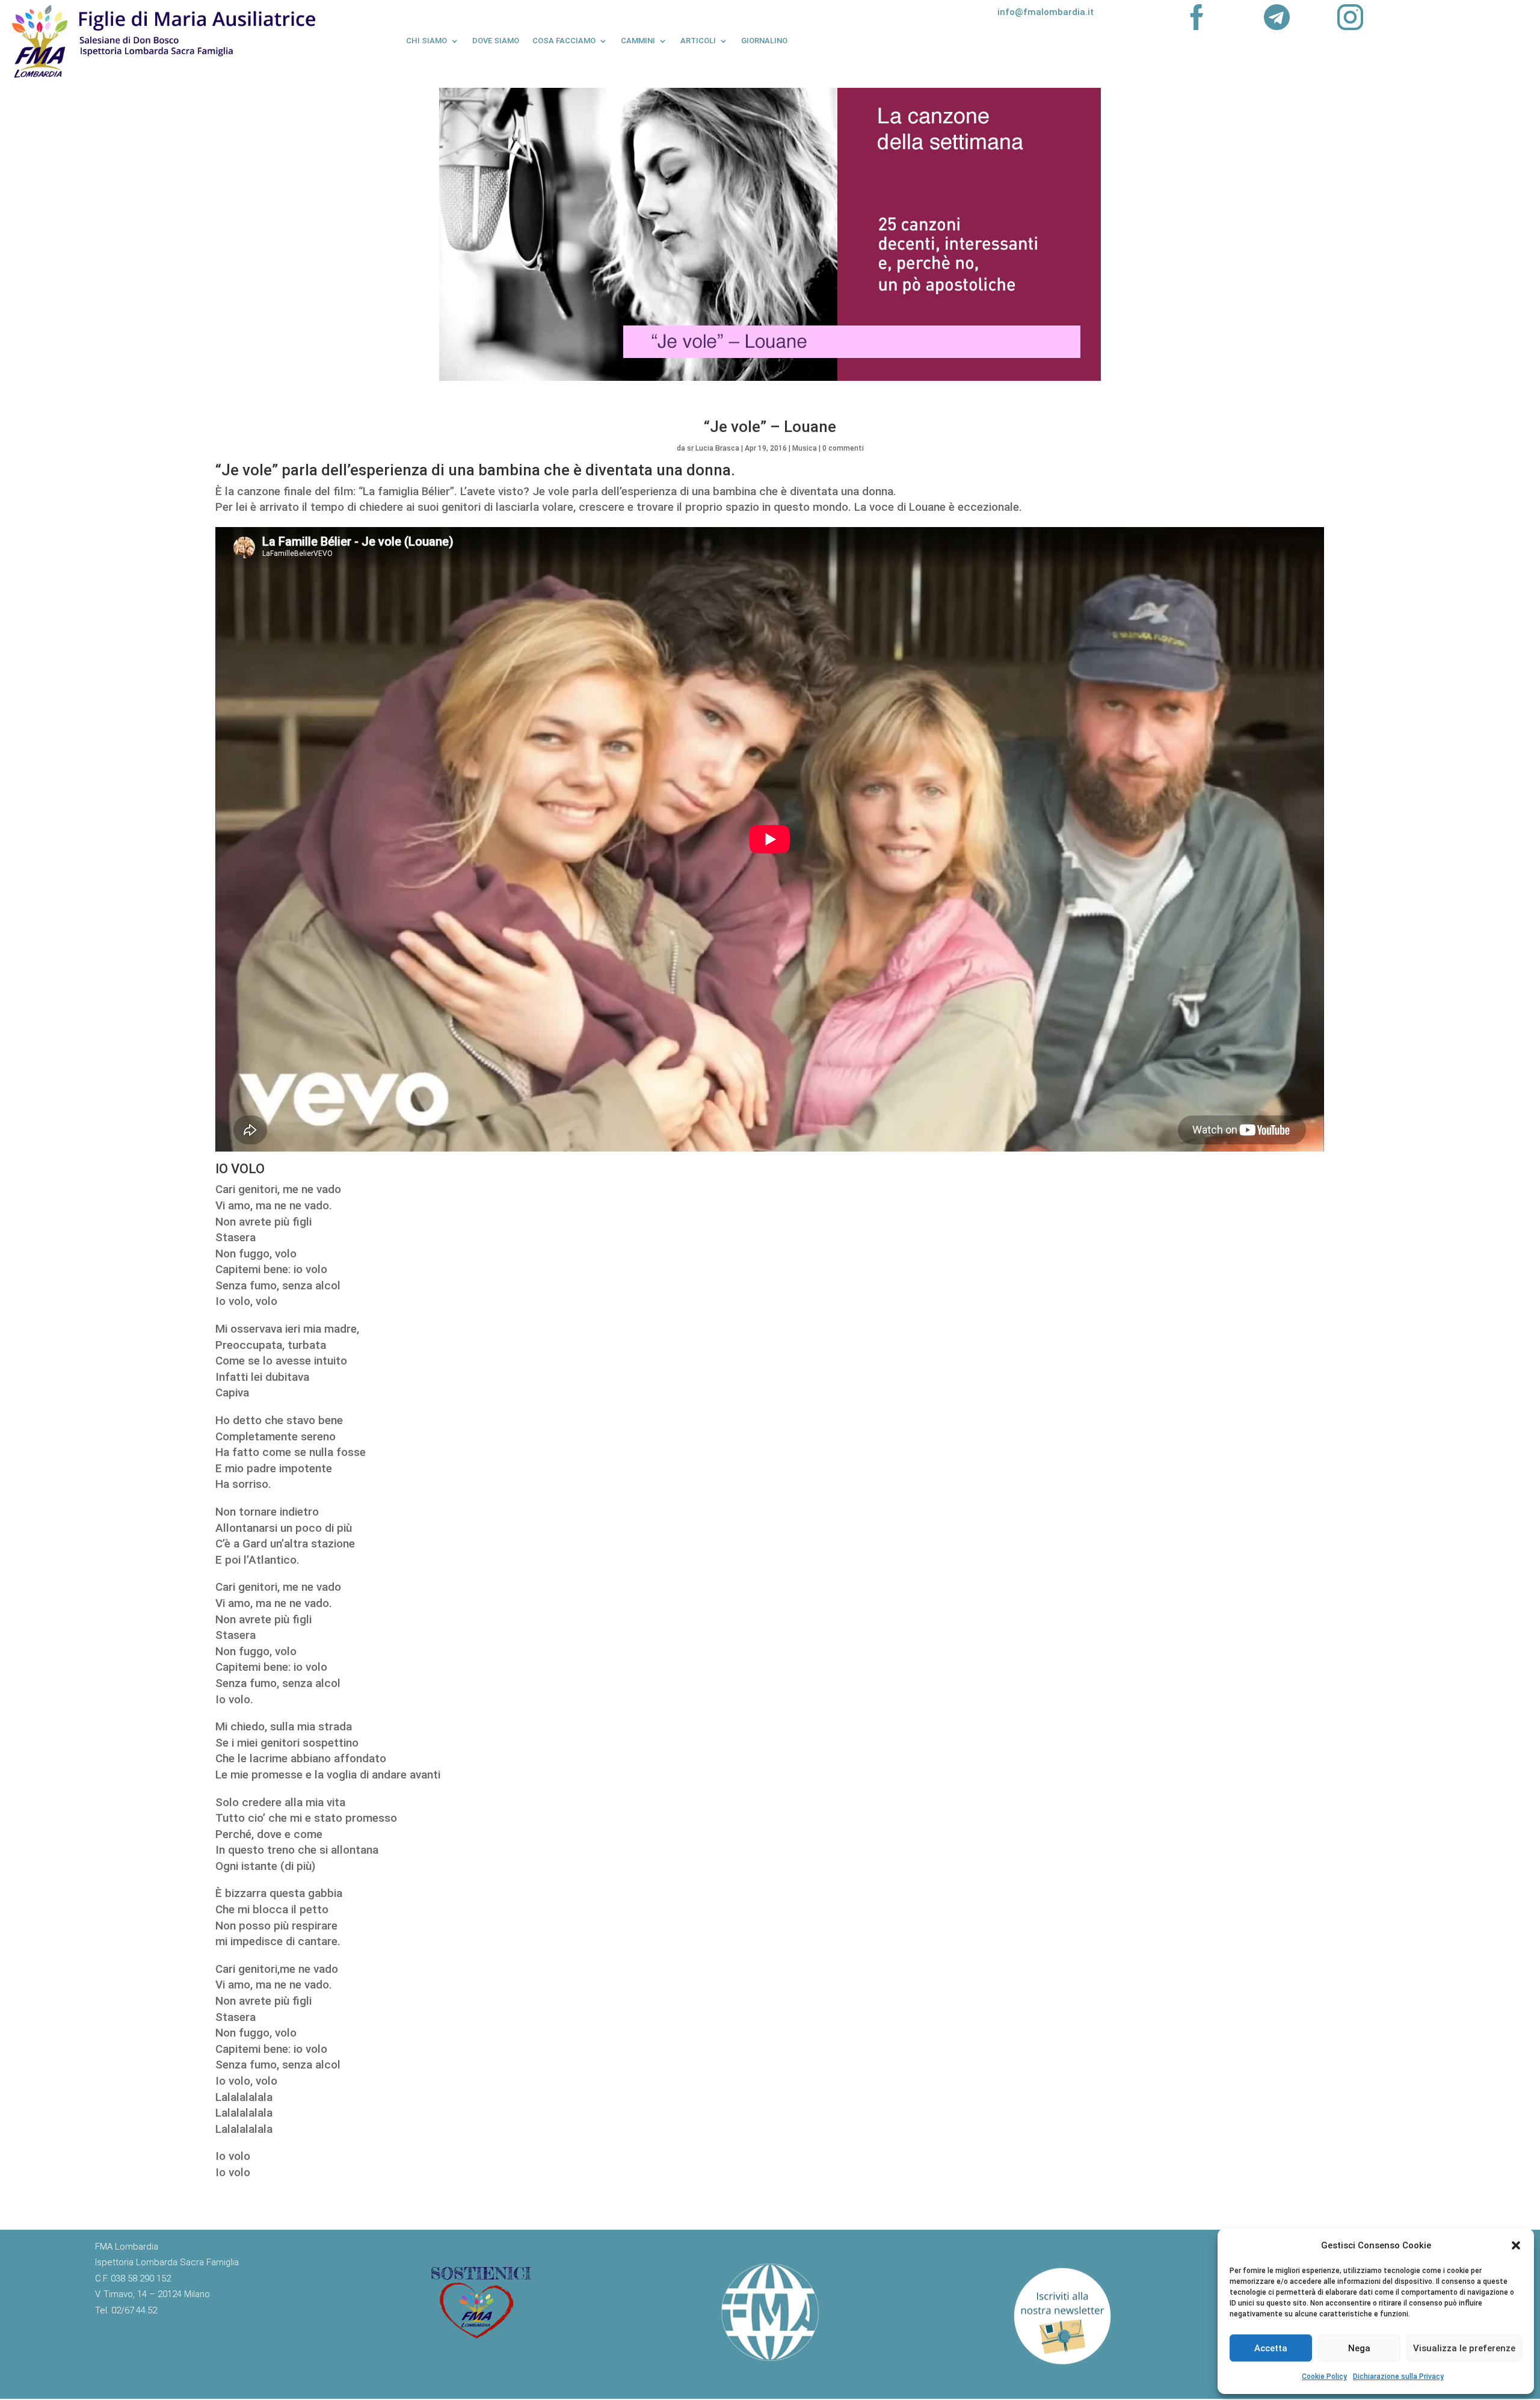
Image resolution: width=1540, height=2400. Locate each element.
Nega (1359, 2348)
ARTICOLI (698, 41)
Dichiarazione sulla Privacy (1398, 2377)
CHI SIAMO (427, 41)
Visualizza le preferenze (1464, 2348)
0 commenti (843, 448)
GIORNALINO (764, 41)
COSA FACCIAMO (564, 41)
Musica (805, 448)
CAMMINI (638, 41)
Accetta (1271, 2348)
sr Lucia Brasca (713, 448)
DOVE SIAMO (496, 41)
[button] (1516, 2245)
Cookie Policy (1324, 2377)
